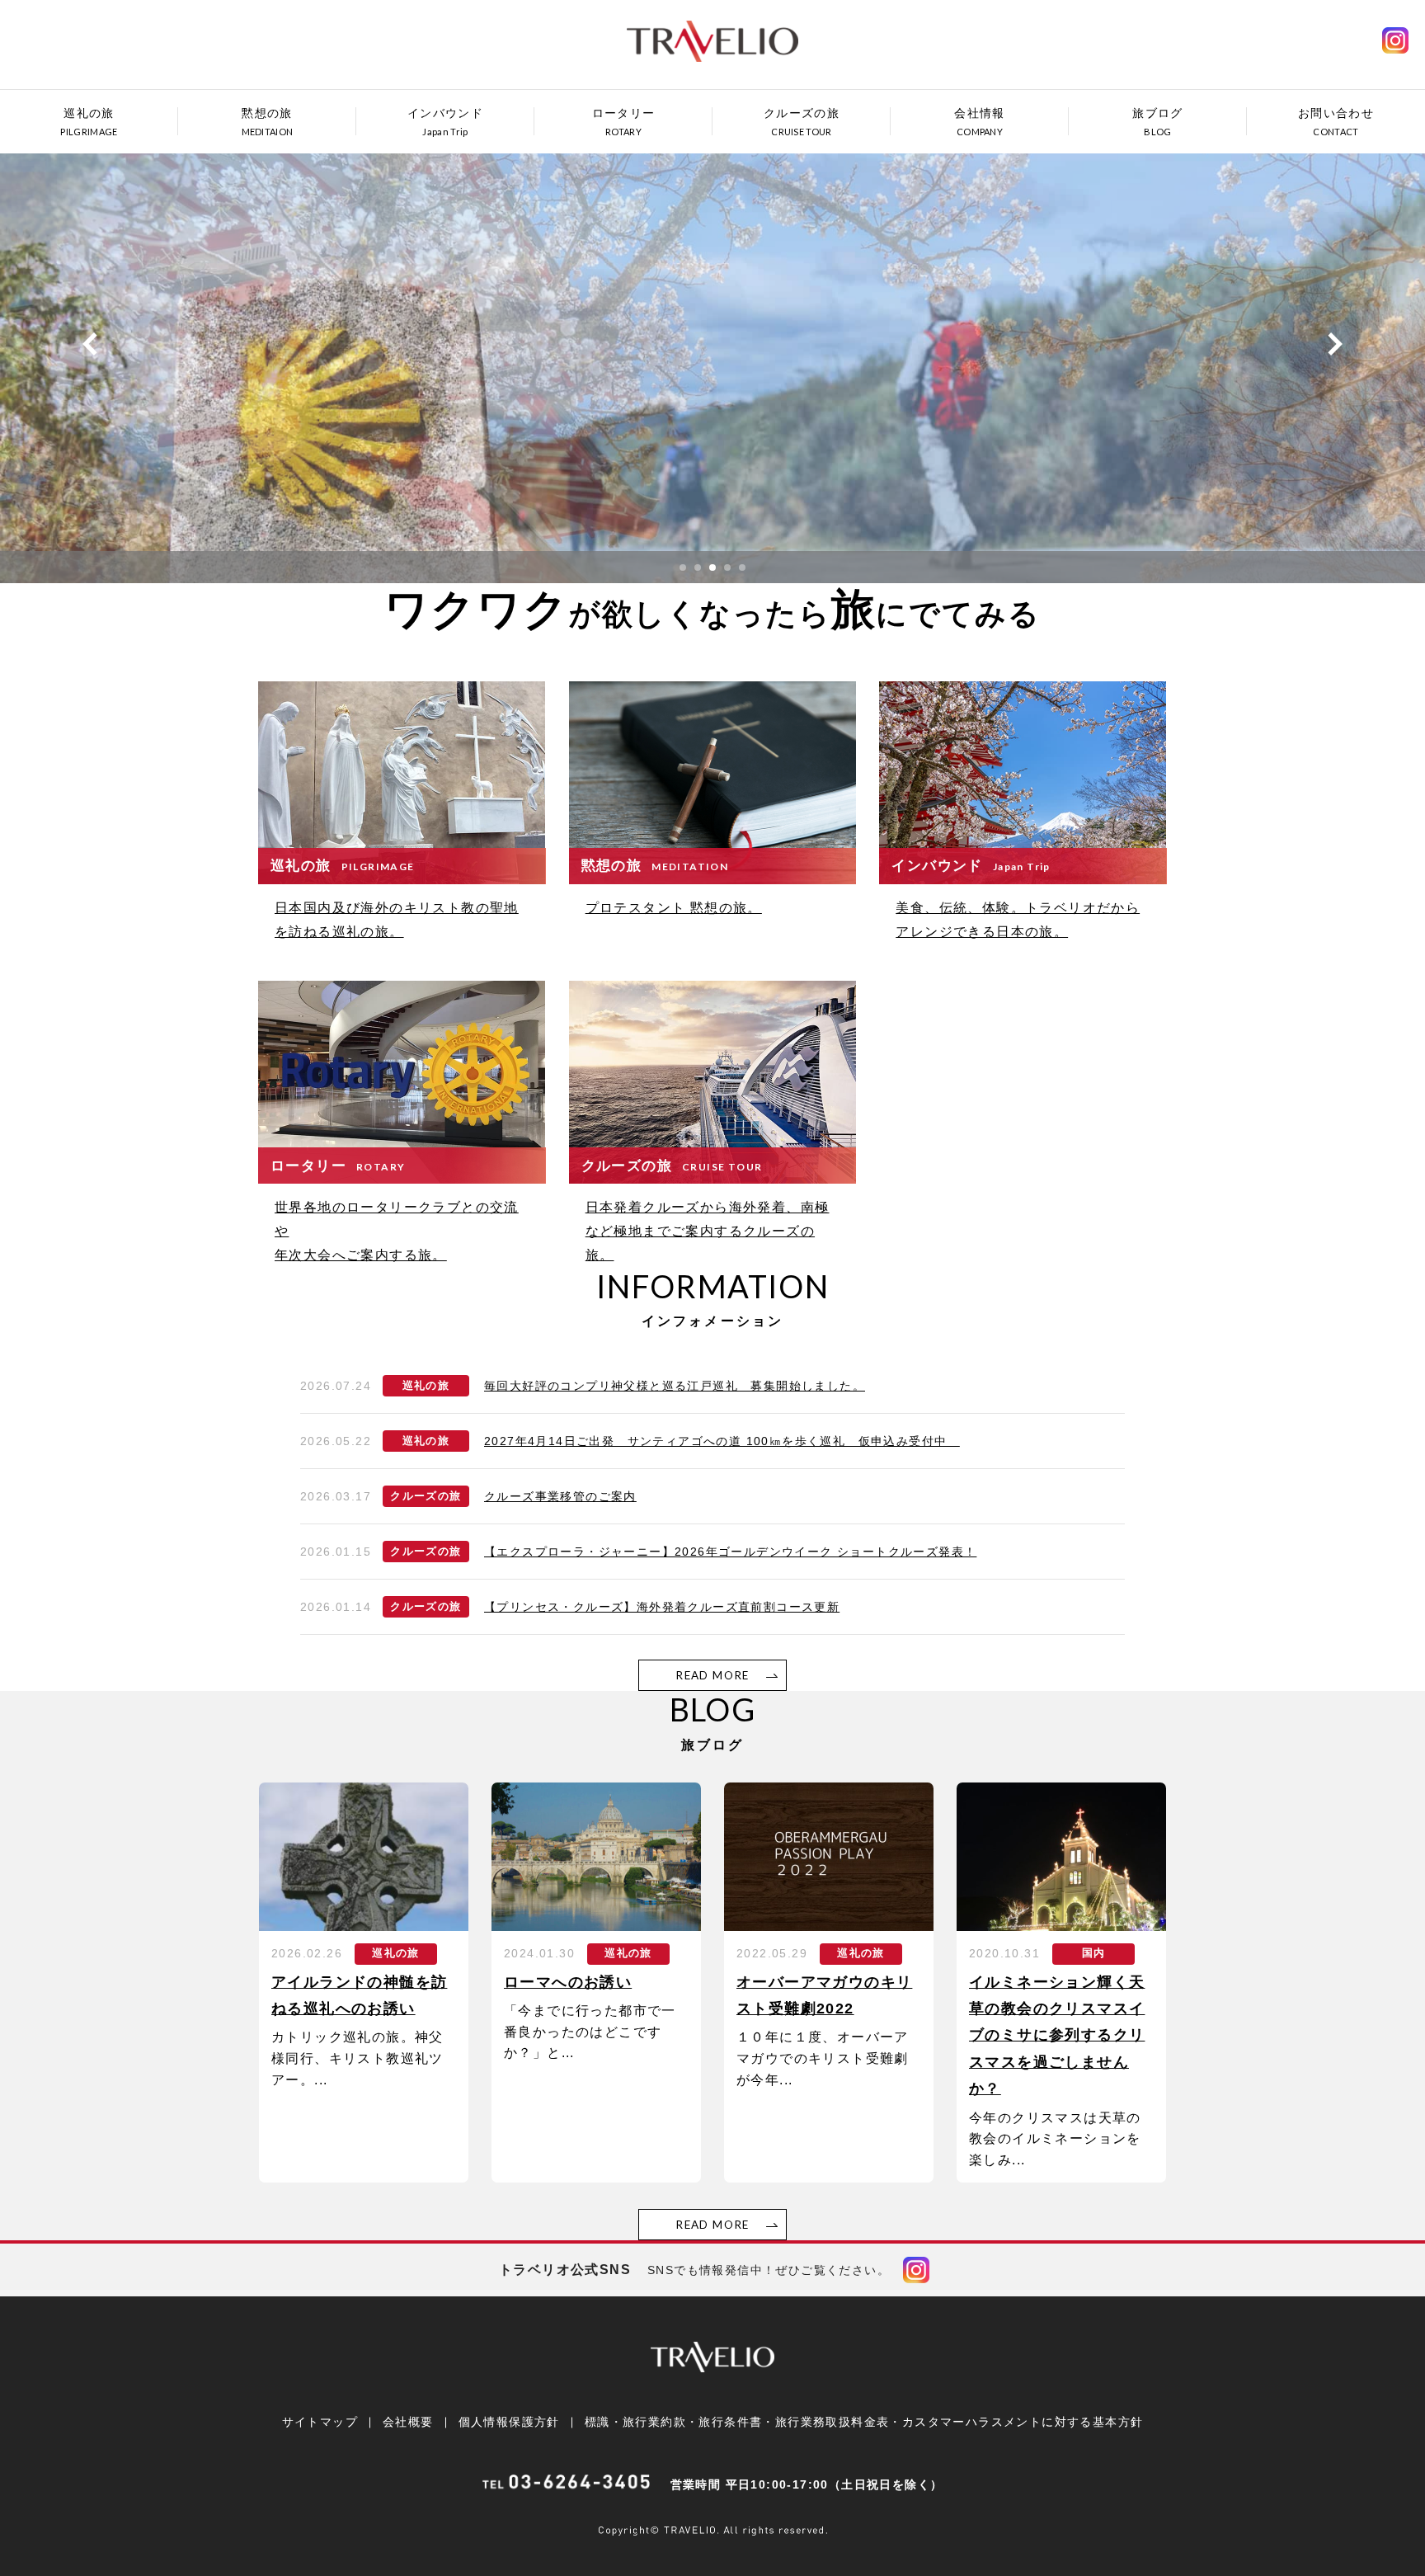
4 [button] (727, 567)
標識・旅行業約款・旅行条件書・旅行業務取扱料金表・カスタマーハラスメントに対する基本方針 (864, 2422)
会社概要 (408, 2422)
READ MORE (712, 1675)
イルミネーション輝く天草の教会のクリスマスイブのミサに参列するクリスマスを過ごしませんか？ (1057, 2036)
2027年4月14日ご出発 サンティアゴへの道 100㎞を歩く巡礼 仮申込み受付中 (722, 1441)
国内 (1094, 1953)
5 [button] (742, 567)
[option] (712, 360)
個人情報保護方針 (509, 2422)
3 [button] (712, 567)
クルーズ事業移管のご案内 (560, 1496)
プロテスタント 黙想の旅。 (674, 908)
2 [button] (698, 567)
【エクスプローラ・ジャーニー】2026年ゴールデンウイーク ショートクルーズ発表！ (730, 1552)
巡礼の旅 (426, 1386)
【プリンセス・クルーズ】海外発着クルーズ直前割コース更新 (662, 1607)
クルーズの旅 (426, 1496)
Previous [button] (90, 344)
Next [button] (1335, 344)
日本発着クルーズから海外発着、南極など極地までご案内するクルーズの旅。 (708, 1231)
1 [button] (683, 567)
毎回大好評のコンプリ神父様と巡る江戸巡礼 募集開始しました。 (675, 1386)
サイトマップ (320, 2422)
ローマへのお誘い (568, 1982)
